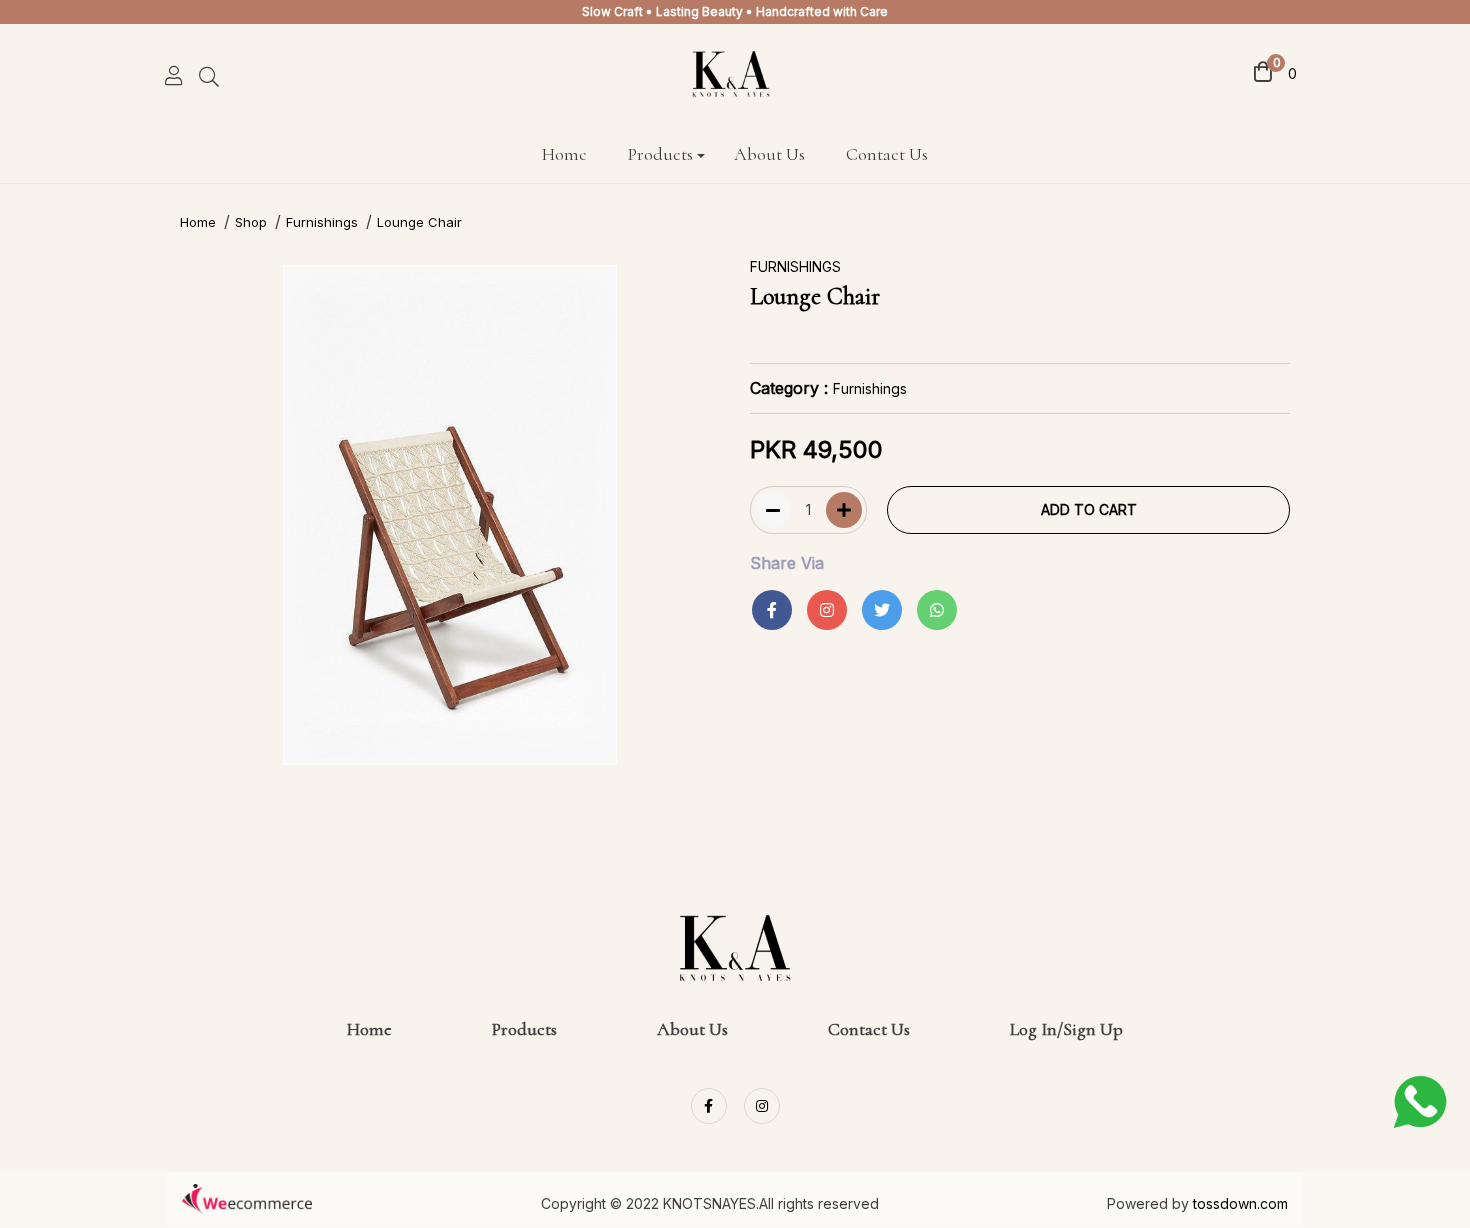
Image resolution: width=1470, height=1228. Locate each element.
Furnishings (322, 222)
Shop (251, 222)
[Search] (217, 78)
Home (564, 154)
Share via (787, 563)
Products (660, 154)
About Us (769, 154)
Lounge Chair (419, 222)
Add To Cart (1089, 509)
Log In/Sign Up (1066, 1029)
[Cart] (1263, 70)
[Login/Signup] (174, 73)
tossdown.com (1240, 1203)
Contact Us (887, 154)
